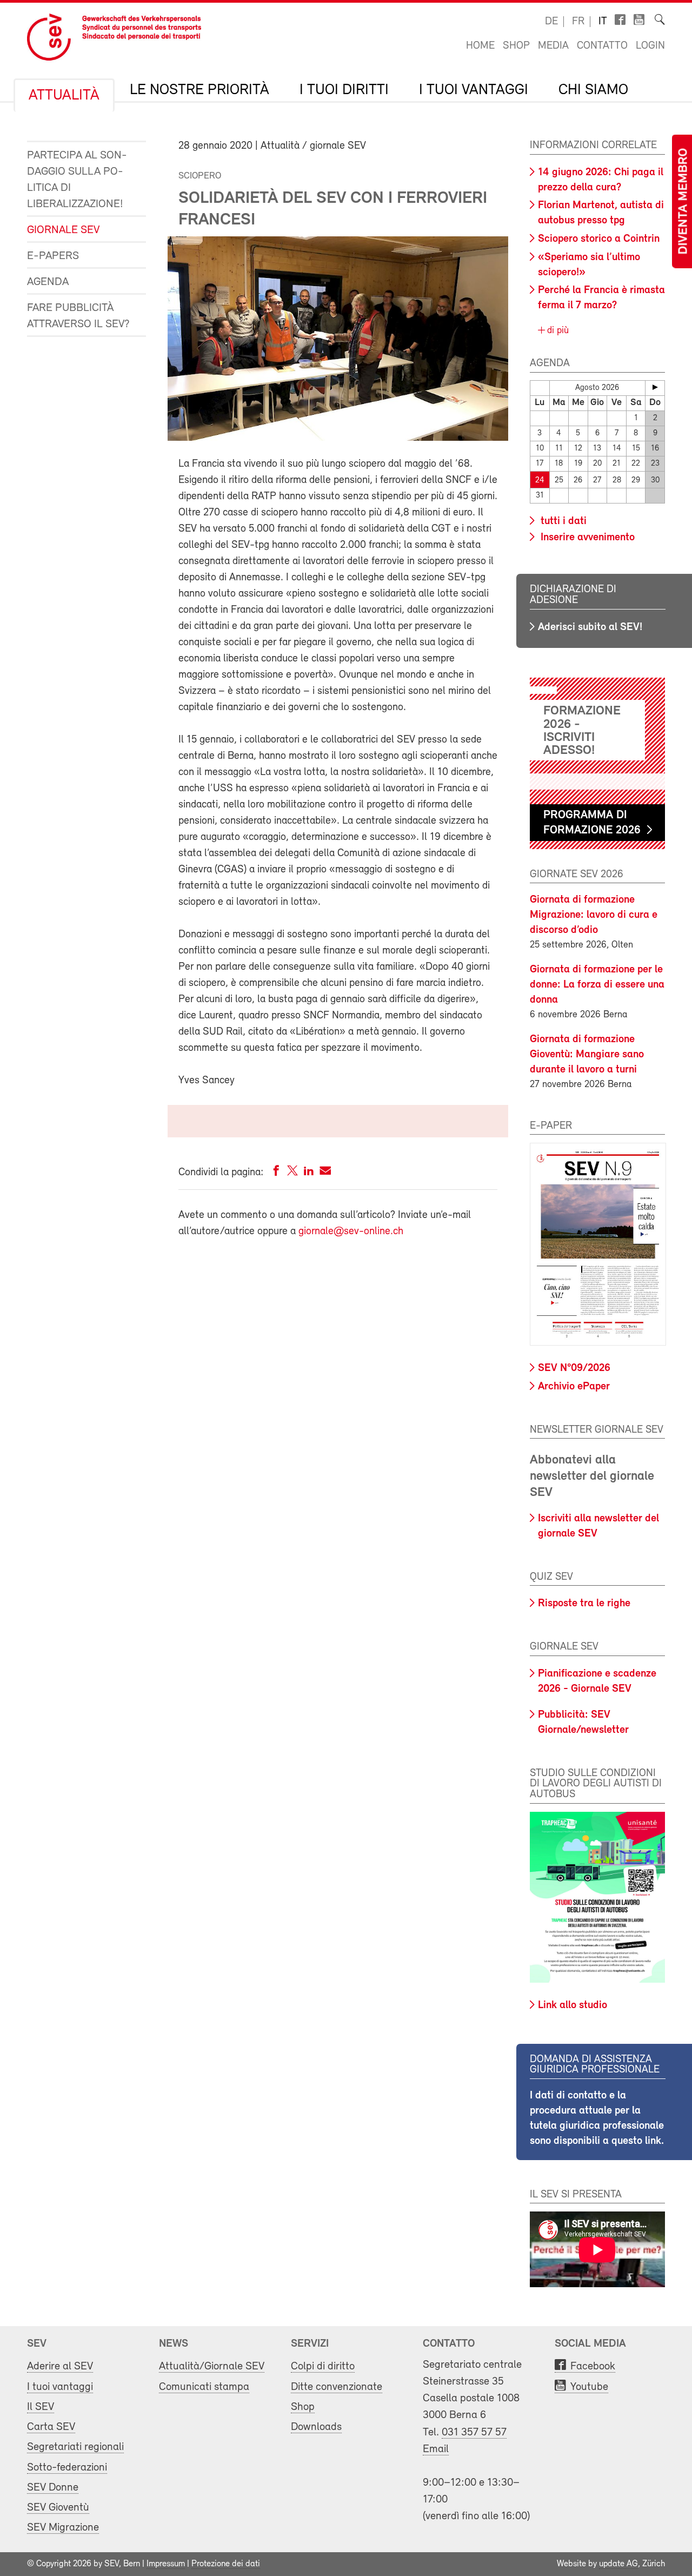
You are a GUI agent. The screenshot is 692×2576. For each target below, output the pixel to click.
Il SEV (41, 2407)
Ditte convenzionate (337, 2387)
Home (480, 46)
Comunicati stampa (204, 2387)
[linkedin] (309, 1173)
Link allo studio (573, 2005)
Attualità (64, 96)
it (603, 22)
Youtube (589, 2387)
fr (578, 22)
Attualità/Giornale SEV (212, 2366)
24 (540, 481)
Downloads (316, 2427)
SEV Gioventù (58, 2508)
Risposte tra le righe (584, 1604)
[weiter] (655, 387)
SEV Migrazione (63, 2528)
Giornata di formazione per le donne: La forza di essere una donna (597, 985)
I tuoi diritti (344, 90)
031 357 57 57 (474, 2432)
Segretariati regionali (75, 2447)
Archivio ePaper (574, 1387)
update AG (618, 2564)
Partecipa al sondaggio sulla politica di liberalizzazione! (77, 180)
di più (557, 331)
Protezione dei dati (226, 2564)
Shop (516, 46)
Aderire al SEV (60, 2366)
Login (650, 46)
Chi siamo (593, 90)
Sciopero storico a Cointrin (599, 239)
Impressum (166, 2564)
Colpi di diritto (323, 2366)
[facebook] (276, 1173)
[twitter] (292, 1173)
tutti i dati (562, 521)
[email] (325, 1173)
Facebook (593, 2366)
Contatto (602, 46)
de (551, 22)
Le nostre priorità (199, 90)
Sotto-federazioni (67, 2468)
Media (553, 46)
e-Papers (53, 256)
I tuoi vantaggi (474, 90)
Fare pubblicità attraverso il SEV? (78, 316)
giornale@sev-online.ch (351, 1231)
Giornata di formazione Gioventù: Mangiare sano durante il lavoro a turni (587, 1055)
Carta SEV (51, 2427)
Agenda (48, 282)
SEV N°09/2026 (574, 1368)
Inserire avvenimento (586, 538)
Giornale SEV (63, 230)
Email (436, 2449)
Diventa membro (684, 201)
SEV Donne (53, 2488)
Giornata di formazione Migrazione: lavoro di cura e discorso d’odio (594, 915)
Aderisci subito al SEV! (590, 627)
